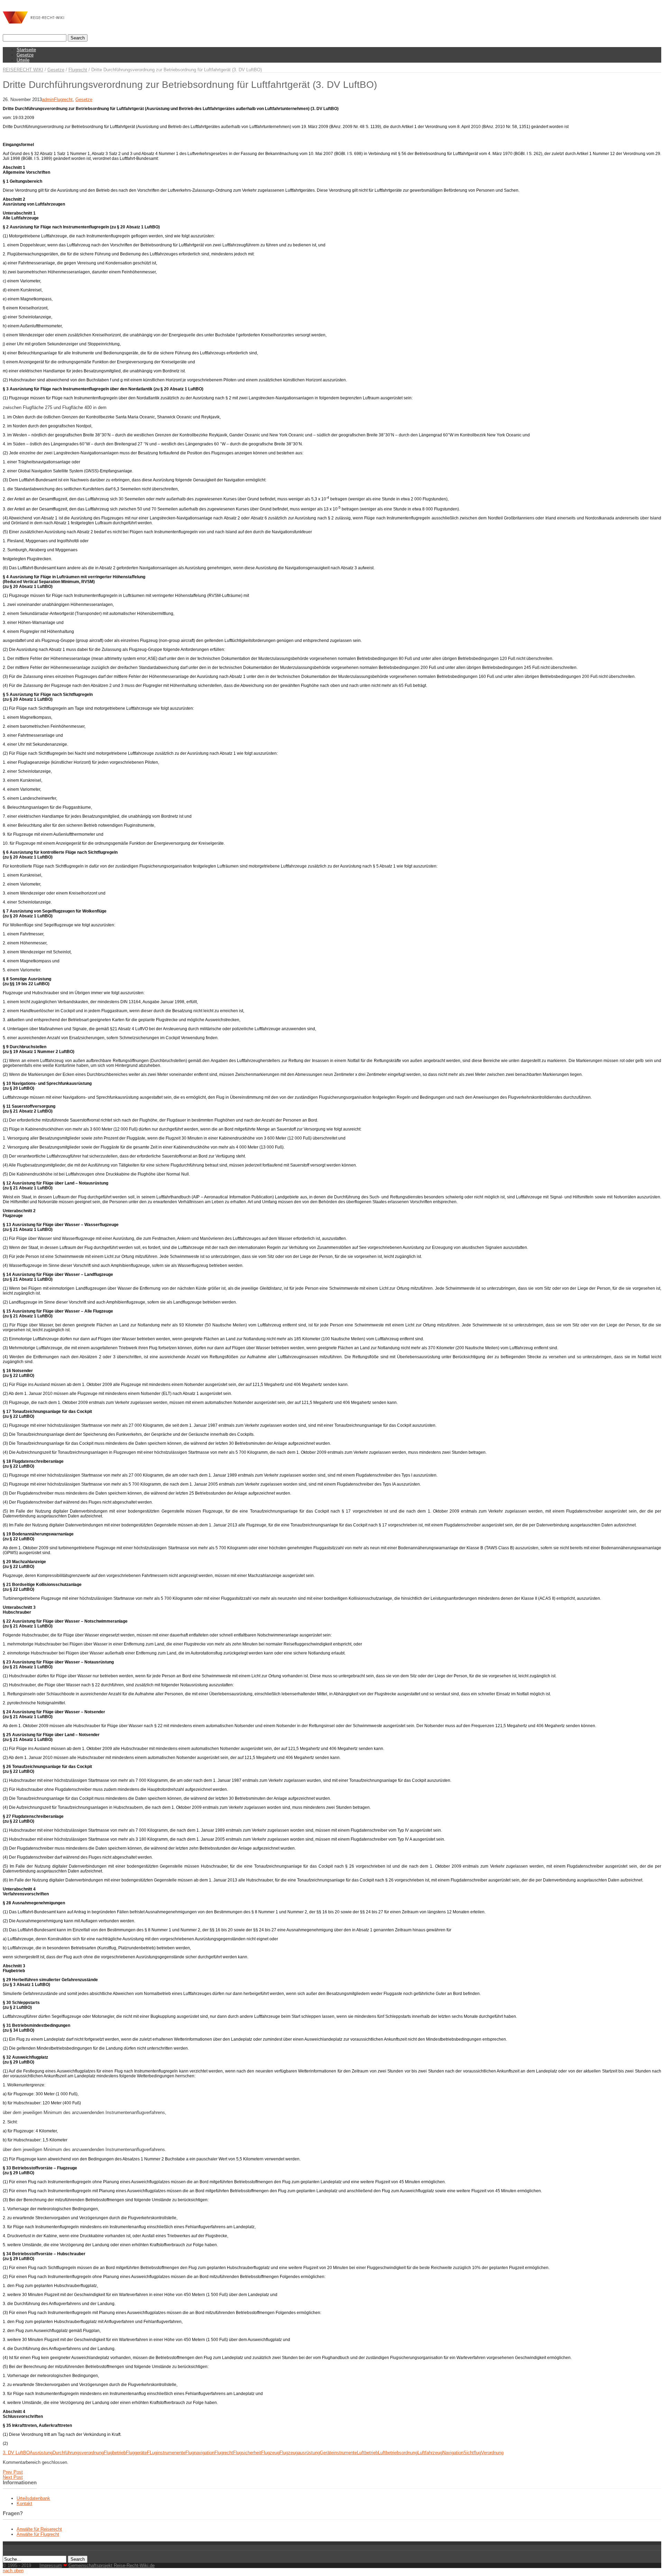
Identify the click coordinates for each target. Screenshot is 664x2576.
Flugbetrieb (115, 2453)
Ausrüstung (41, 2453)
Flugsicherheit (247, 2453)
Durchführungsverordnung (78, 2453)
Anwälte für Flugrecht (38, 2534)
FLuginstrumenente (166, 2453)
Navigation (453, 2453)
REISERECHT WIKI (23, 70)
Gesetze (25, 55)
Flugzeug (270, 2453)
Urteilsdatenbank (33, 2498)
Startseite (26, 50)
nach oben (13, 2571)
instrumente (345, 2453)
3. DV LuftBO (16, 2453)
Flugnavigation (200, 2453)
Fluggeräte (136, 2453)
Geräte (327, 2453)
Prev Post (13, 2472)
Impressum (51, 2565)
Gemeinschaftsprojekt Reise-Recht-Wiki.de (112, 2565)
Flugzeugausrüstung (300, 2453)
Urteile (23, 60)
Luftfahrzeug (430, 2453)
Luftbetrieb (367, 2453)
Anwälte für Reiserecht (39, 2529)
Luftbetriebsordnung (398, 2453)
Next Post (13, 2477)
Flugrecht (78, 70)
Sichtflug (472, 2453)
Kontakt (24, 2504)
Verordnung (492, 2453)
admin (48, 99)
